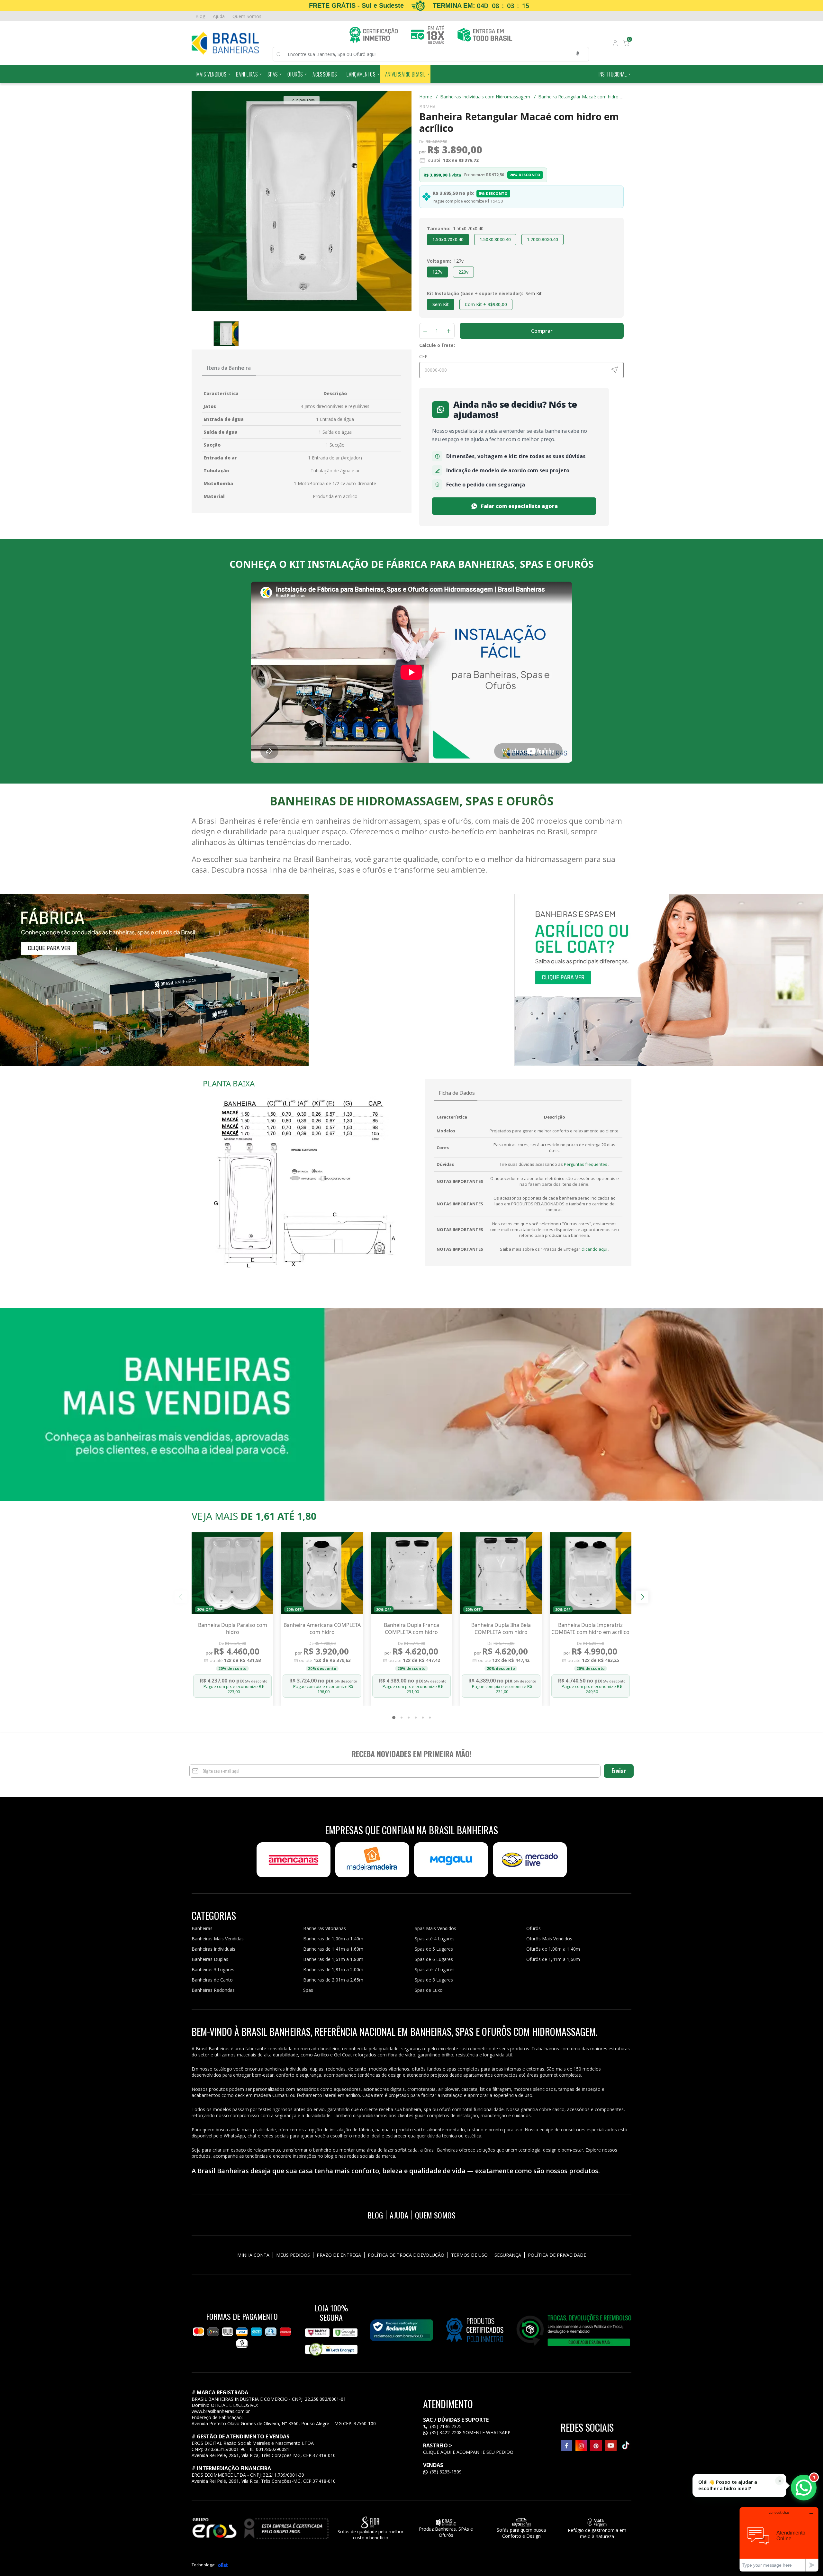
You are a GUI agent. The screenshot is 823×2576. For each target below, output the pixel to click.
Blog (200, 16)
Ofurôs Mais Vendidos (549, 1939)
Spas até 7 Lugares (435, 1969)
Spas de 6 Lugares (434, 1959)
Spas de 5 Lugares (434, 1949)
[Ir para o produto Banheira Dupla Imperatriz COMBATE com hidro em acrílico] (591, 1573)
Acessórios (325, 74)
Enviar (619, 1771)
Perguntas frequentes (586, 1164)
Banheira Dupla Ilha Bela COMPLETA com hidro (501, 1628)
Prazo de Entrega (339, 2255)
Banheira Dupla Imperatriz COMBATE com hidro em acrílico (590, 1628)
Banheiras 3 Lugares (213, 1969)
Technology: (203, 2565)
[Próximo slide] (642, 1597)
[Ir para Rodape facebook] (566, 2445)
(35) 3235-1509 (445, 2472)
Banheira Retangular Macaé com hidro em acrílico (590, 97)
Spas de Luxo (429, 1990)
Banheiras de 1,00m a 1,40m (333, 1939)
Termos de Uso (469, 2255)
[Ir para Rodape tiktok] (626, 2445)
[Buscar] (282, 54)
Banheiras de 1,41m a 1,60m (333, 1949)
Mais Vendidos (211, 74)
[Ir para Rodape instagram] (581, 2445)
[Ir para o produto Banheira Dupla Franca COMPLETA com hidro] (411, 1573)
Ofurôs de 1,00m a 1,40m (553, 1949)
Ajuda (219, 16)
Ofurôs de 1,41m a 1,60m (553, 1959)
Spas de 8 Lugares (434, 1980)
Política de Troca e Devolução (406, 2255)
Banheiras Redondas (213, 1990)
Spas (273, 74)
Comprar (542, 331)
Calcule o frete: (437, 345)
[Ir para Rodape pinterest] (596, 2445)
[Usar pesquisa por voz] (578, 54)
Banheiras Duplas (210, 1959)
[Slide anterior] (181, 1597)
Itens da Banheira (229, 368)
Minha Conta (253, 2255)
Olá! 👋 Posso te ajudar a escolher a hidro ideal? (728, 2485)
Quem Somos (247, 16)
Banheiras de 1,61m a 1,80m (333, 1959)
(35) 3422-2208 (446, 2432)
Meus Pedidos (293, 2255)
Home (428, 97)
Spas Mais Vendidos (435, 1928)
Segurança (508, 2255)
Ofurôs (295, 74)
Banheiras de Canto (212, 1980)
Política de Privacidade (557, 2255)
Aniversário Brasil (405, 74)
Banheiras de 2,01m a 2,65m (333, 1980)
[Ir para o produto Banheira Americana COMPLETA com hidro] (322, 1573)
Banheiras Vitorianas (325, 1928)
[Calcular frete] (614, 370)
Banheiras (247, 74)
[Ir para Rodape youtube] (611, 2445)
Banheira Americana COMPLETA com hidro (322, 1628)
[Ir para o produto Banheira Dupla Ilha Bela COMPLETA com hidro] (501, 1573)
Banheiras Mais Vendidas (218, 1939)
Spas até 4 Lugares (435, 1939)
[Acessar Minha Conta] (615, 44)
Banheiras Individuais (213, 1949)
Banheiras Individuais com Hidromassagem (488, 97)
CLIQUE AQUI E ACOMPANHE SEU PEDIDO (468, 2452)
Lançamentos (361, 74)
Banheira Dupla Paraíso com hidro (233, 1628)
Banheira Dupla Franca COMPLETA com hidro (411, 1628)
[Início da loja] (225, 43)
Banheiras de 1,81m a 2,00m (333, 1969)
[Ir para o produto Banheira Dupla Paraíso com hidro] (232, 1573)
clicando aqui (595, 1249)
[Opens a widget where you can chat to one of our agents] (779, 2539)
